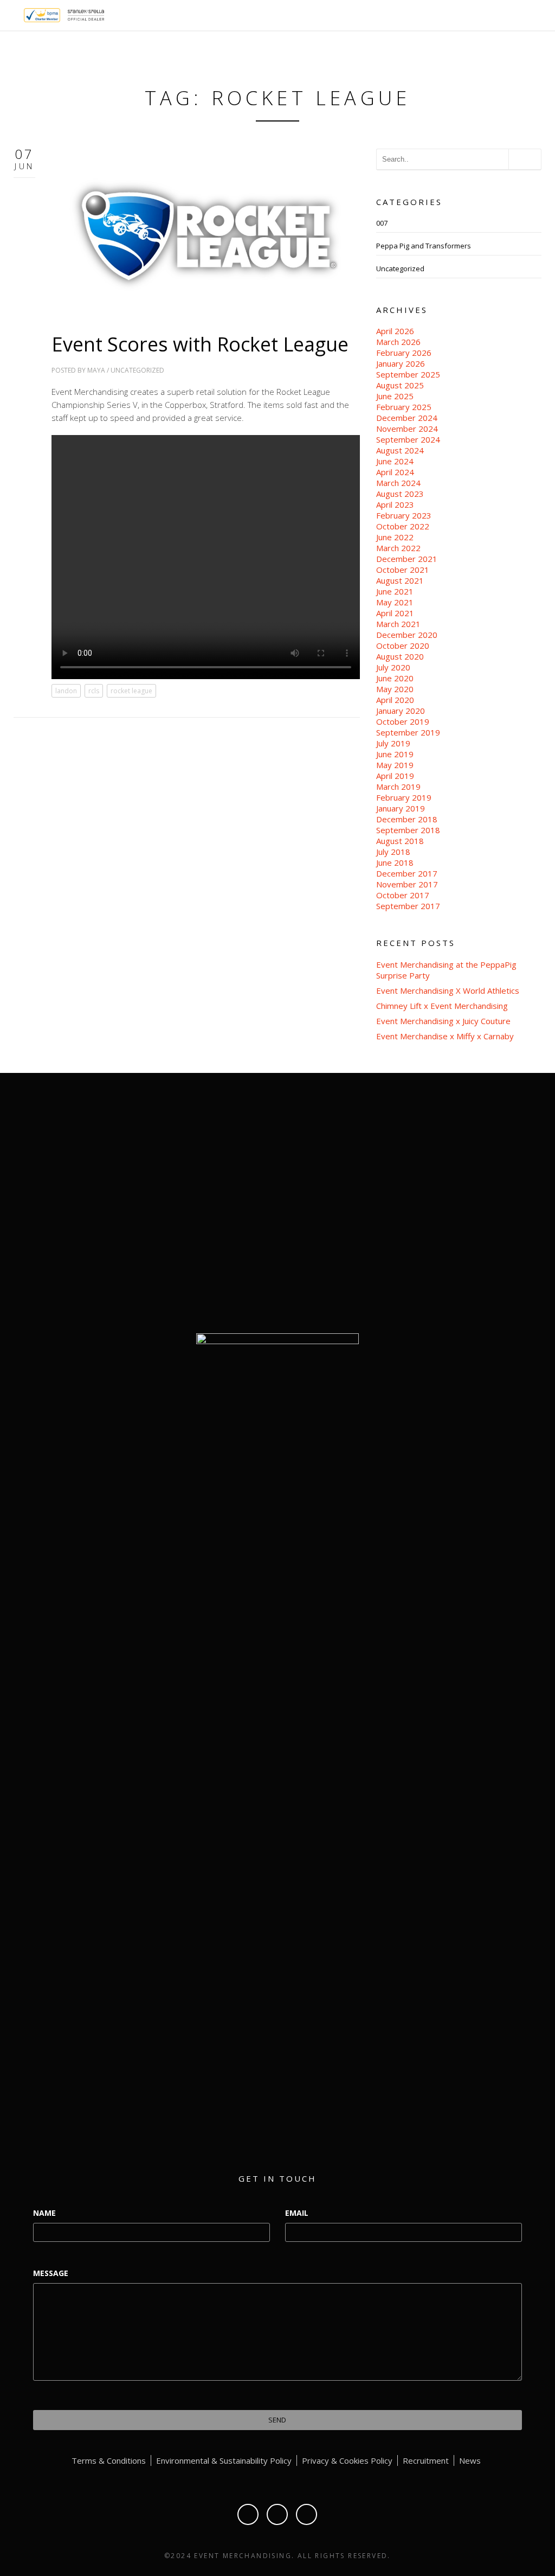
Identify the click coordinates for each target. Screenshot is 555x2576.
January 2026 (401, 363)
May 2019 (395, 765)
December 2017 (407, 873)
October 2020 (403, 645)
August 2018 (400, 841)
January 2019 (401, 808)
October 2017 (403, 895)
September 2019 (408, 732)
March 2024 (398, 483)
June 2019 (395, 754)
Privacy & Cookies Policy (347, 2460)
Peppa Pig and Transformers (424, 246)
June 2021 (395, 591)
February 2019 (404, 797)
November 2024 (407, 429)
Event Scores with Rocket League (200, 344)
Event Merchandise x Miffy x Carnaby (445, 1036)
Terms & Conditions (109, 2460)
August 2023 (400, 494)
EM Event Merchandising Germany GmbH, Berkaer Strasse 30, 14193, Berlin (459, 1255)
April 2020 (395, 700)
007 (382, 223)
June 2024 (395, 461)
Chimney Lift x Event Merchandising (442, 1006)
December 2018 (407, 819)
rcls (94, 691)
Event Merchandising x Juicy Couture (443, 1021)
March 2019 (398, 787)
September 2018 (408, 830)
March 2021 (398, 624)
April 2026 (395, 331)
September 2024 (408, 439)
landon (66, 691)
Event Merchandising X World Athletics (448, 990)
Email (297, 2213)
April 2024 (395, 472)
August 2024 (400, 450)
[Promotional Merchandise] (15, 14)
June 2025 (395, 396)
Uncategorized (137, 370)
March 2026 (398, 342)
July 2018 (393, 852)
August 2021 (400, 580)
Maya (96, 370)
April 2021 (395, 613)
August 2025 (400, 385)
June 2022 (395, 537)
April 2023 (395, 504)
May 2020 (395, 689)
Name (44, 2213)
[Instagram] (306, 2514)
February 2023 (404, 515)
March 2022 (398, 548)
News (470, 2460)
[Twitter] (277, 2514)
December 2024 (407, 418)
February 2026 (404, 353)
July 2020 (393, 667)
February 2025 (404, 407)
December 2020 (407, 635)
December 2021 (407, 559)
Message (51, 2273)
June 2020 (395, 678)
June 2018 (395, 862)
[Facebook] (248, 2514)
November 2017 (407, 884)
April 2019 (395, 776)
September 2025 (408, 374)
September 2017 (408, 906)
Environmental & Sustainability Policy (224, 2460)
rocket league (131, 691)
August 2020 (400, 656)
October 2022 (403, 526)
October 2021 (403, 570)
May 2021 (395, 602)
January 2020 (401, 711)
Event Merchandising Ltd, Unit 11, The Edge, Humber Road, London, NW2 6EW (459, 1205)
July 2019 (393, 743)
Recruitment (426, 2460)
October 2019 (403, 721)
